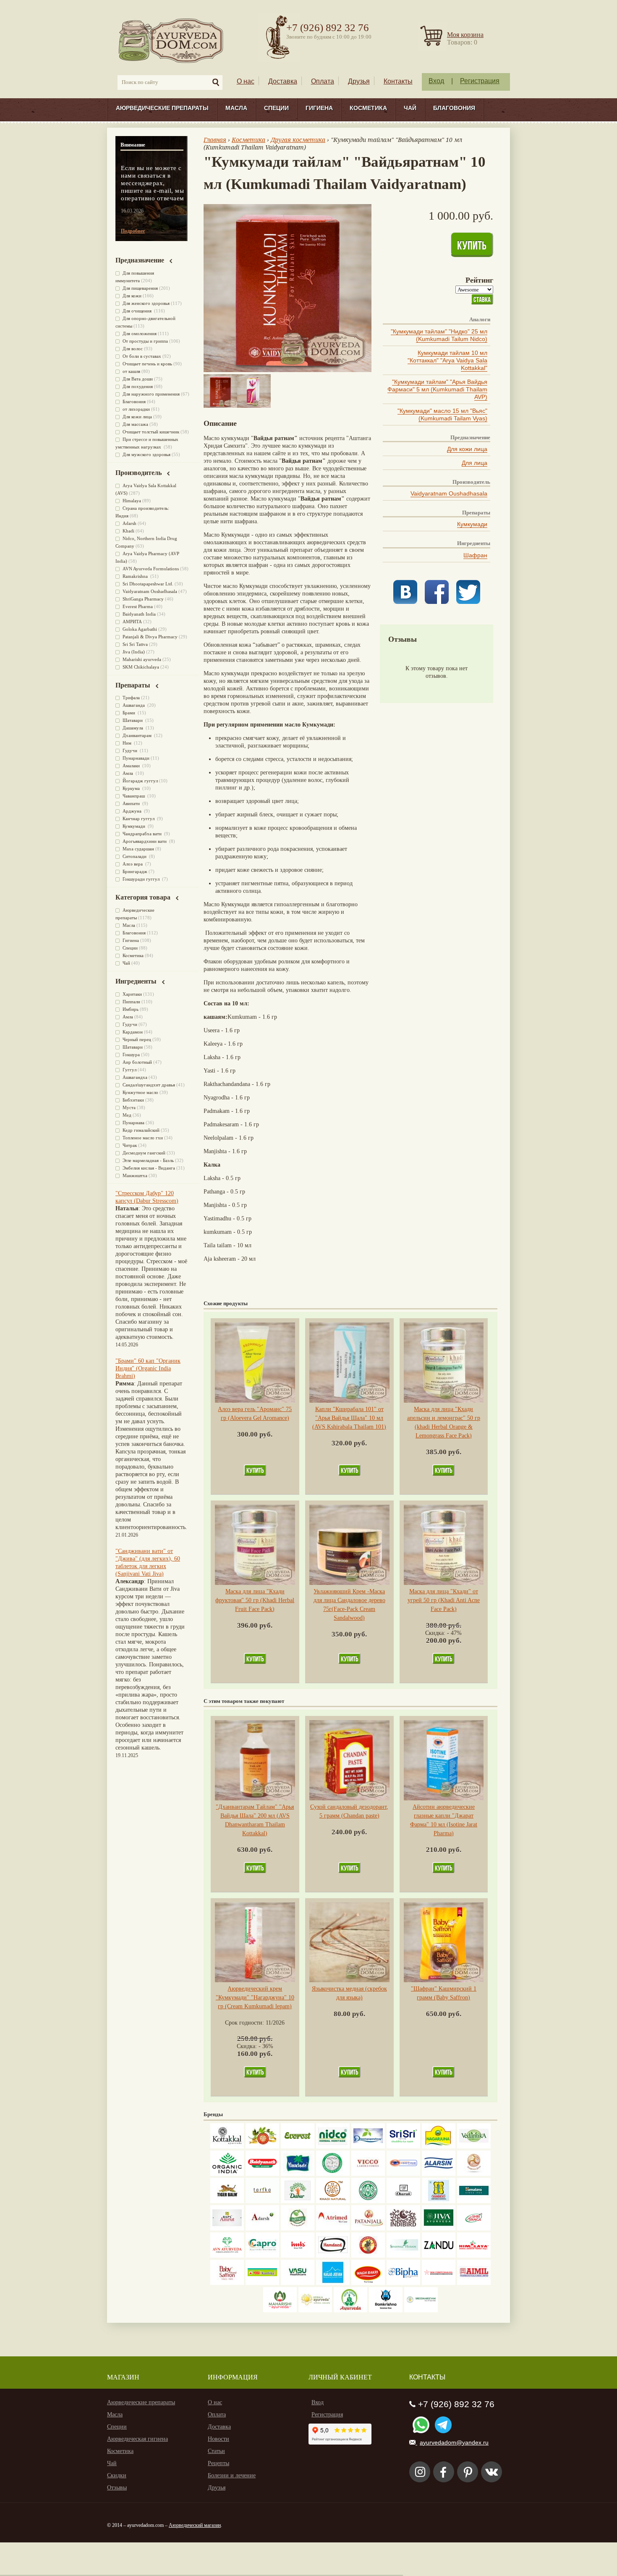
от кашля (131, 371)
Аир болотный (137, 1062)
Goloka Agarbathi (140, 629)
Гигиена (319, 108)
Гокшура (131, 1055)
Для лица (475, 463)
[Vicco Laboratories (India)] (368, 2174)
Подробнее (133, 231)
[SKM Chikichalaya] (439, 2283)
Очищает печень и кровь (147, 364)
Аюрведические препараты (162, 108)
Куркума (132, 788)
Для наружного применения (151, 394)
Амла (128, 773)
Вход (436, 81)
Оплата (323, 81)
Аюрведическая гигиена (137, 2439)
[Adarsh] (262, 2228)
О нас (246, 81)
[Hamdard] (333, 2256)
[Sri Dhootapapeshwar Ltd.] (368, 2147)
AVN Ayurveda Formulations (151, 569)
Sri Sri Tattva (135, 644)
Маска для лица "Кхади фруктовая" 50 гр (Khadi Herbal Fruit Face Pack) (255, 1600)
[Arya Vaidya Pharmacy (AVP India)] (262, 2147)
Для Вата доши (138, 379)
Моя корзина (465, 35)
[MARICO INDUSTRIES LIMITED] (298, 2174)
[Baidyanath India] (262, 2174)
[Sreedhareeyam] (421, 2310)
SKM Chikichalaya (141, 667)
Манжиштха (135, 1175)
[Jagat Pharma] (403, 2174)
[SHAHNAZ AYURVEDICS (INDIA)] (403, 2256)
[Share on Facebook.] (437, 602)
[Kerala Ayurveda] (315, 2310)
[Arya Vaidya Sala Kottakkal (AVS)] (227, 2147)
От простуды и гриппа (145, 341)
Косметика (368, 108)
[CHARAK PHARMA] (403, 2201)
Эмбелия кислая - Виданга (149, 1168)
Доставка (283, 81)
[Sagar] (350, 2310)
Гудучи (131, 750)
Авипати (132, 803)
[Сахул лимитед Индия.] (474, 2174)
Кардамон (133, 1032)
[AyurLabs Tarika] (262, 2201)
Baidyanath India (139, 614)
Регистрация (480, 81)
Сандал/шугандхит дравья (149, 1085)
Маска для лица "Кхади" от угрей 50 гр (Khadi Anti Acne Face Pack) (444, 1600)
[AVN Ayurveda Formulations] (227, 2256)
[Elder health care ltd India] (227, 2201)
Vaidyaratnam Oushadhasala (449, 493)
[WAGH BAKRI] (368, 2283)
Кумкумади (472, 524)
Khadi (128, 531)
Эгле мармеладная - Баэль (148, 1160)
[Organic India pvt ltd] (227, 2174)
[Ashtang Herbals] (298, 2228)
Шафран (475, 555)
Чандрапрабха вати (143, 834)
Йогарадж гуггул (140, 781)
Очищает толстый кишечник (151, 432)
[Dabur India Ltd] (298, 2201)
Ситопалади (135, 856)
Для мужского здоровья (146, 454)
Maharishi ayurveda (142, 659)
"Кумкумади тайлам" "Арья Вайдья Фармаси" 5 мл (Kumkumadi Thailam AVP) (437, 389)
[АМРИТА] (403, 2228)
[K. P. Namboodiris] (333, 2174)
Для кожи (132, 296)
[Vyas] (368, 2256)
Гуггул (129, 1070)
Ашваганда (134, 705)
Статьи (216, 2451)
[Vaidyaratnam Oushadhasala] (368, 2201)
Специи (276, 108)
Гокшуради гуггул (142, 879)
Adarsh (129, 523)
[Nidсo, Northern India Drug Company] (333, 2147)
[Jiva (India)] (439, 2228)
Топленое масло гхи (143, 1138)
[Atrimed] (333, 2228)
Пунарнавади (136, 758)
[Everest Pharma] (298, 2147)
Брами (129, 713)
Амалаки (132, 766)
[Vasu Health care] (298, 2283)
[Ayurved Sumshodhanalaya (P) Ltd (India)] (333, 2283)
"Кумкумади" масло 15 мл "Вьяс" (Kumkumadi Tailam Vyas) (442, 414)
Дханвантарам (138, 735)
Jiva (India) (134, 652)
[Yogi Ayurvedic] (262, 2283)
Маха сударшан (138, 849)
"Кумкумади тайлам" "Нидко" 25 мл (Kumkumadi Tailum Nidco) (439, 335)
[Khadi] (333, 2201)
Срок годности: (245, 2023)
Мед (127, 1115)
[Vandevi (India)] (439, 2201)
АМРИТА (132, 622)
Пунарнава (133, 1123)
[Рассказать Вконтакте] (405, 602)
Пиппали (131, 1002)
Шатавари (133, 720)
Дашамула (133, 728)
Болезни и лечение (232, 2475)
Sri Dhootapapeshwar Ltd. (148, 584)
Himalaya (132, 501)
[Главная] (171, 40)
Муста (129, 1107)
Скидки (117, 2475)
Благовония (454, 108)
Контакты (398, 81)
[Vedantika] (474, 2147)
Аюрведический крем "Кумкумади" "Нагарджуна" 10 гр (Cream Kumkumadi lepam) (255, 1998)
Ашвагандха (135, 1077)
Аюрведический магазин (195, 2525)
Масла (236, 108)
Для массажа (135, 424)
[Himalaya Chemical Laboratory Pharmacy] (474, 2256)
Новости (218, 2439)
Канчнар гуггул (139, 818)
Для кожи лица (467, 449)
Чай (410, 108)
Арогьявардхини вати (145, 841)
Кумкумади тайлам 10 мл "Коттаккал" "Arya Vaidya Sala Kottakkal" (447, 360)
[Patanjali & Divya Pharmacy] (368, 2228)
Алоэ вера (133, 864)
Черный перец (137, 1039)
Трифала (131, 698)
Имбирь (131, 1009)
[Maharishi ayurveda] (280, 2310)
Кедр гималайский (141, 1130)
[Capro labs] (262, 2256)
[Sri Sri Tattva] (403, 2147)
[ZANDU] (439, 2256)
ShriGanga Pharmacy (143, 599)
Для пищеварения (140, 288)
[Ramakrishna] (386, 2310)
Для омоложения (140, 333)
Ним (128, 743)
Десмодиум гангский (144, 1153)
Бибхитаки (133, 1100)
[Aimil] (474, 2283)
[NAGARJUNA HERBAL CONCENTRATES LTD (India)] (439, 2147)
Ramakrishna (136, 576)
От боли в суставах (142, 356)
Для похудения (138, 386)
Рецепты (218, 2463)
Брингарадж (135, 871)
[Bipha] (403, 2283)
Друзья (359, 81)
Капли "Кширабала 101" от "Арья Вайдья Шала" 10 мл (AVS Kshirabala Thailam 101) (349, 1418)
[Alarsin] (439, 2174)
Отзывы (117, 2488)
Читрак (130, 1145)
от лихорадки (136, 409)
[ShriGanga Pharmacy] (474, 2228)
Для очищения (138, 311)
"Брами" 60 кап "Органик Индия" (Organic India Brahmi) (148, 1368)
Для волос (133, 349)
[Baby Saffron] (227, 2283)
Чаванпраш (134, 796)
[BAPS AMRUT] (227, 2228)
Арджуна (133, 811)
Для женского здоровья (146, 303)
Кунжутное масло (140, 1092)
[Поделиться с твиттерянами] (468, 602)
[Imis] (298, 2256)
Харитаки (132, 994)
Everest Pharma (138, 606)
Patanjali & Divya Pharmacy (150, 637)
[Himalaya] (474, 2201)
